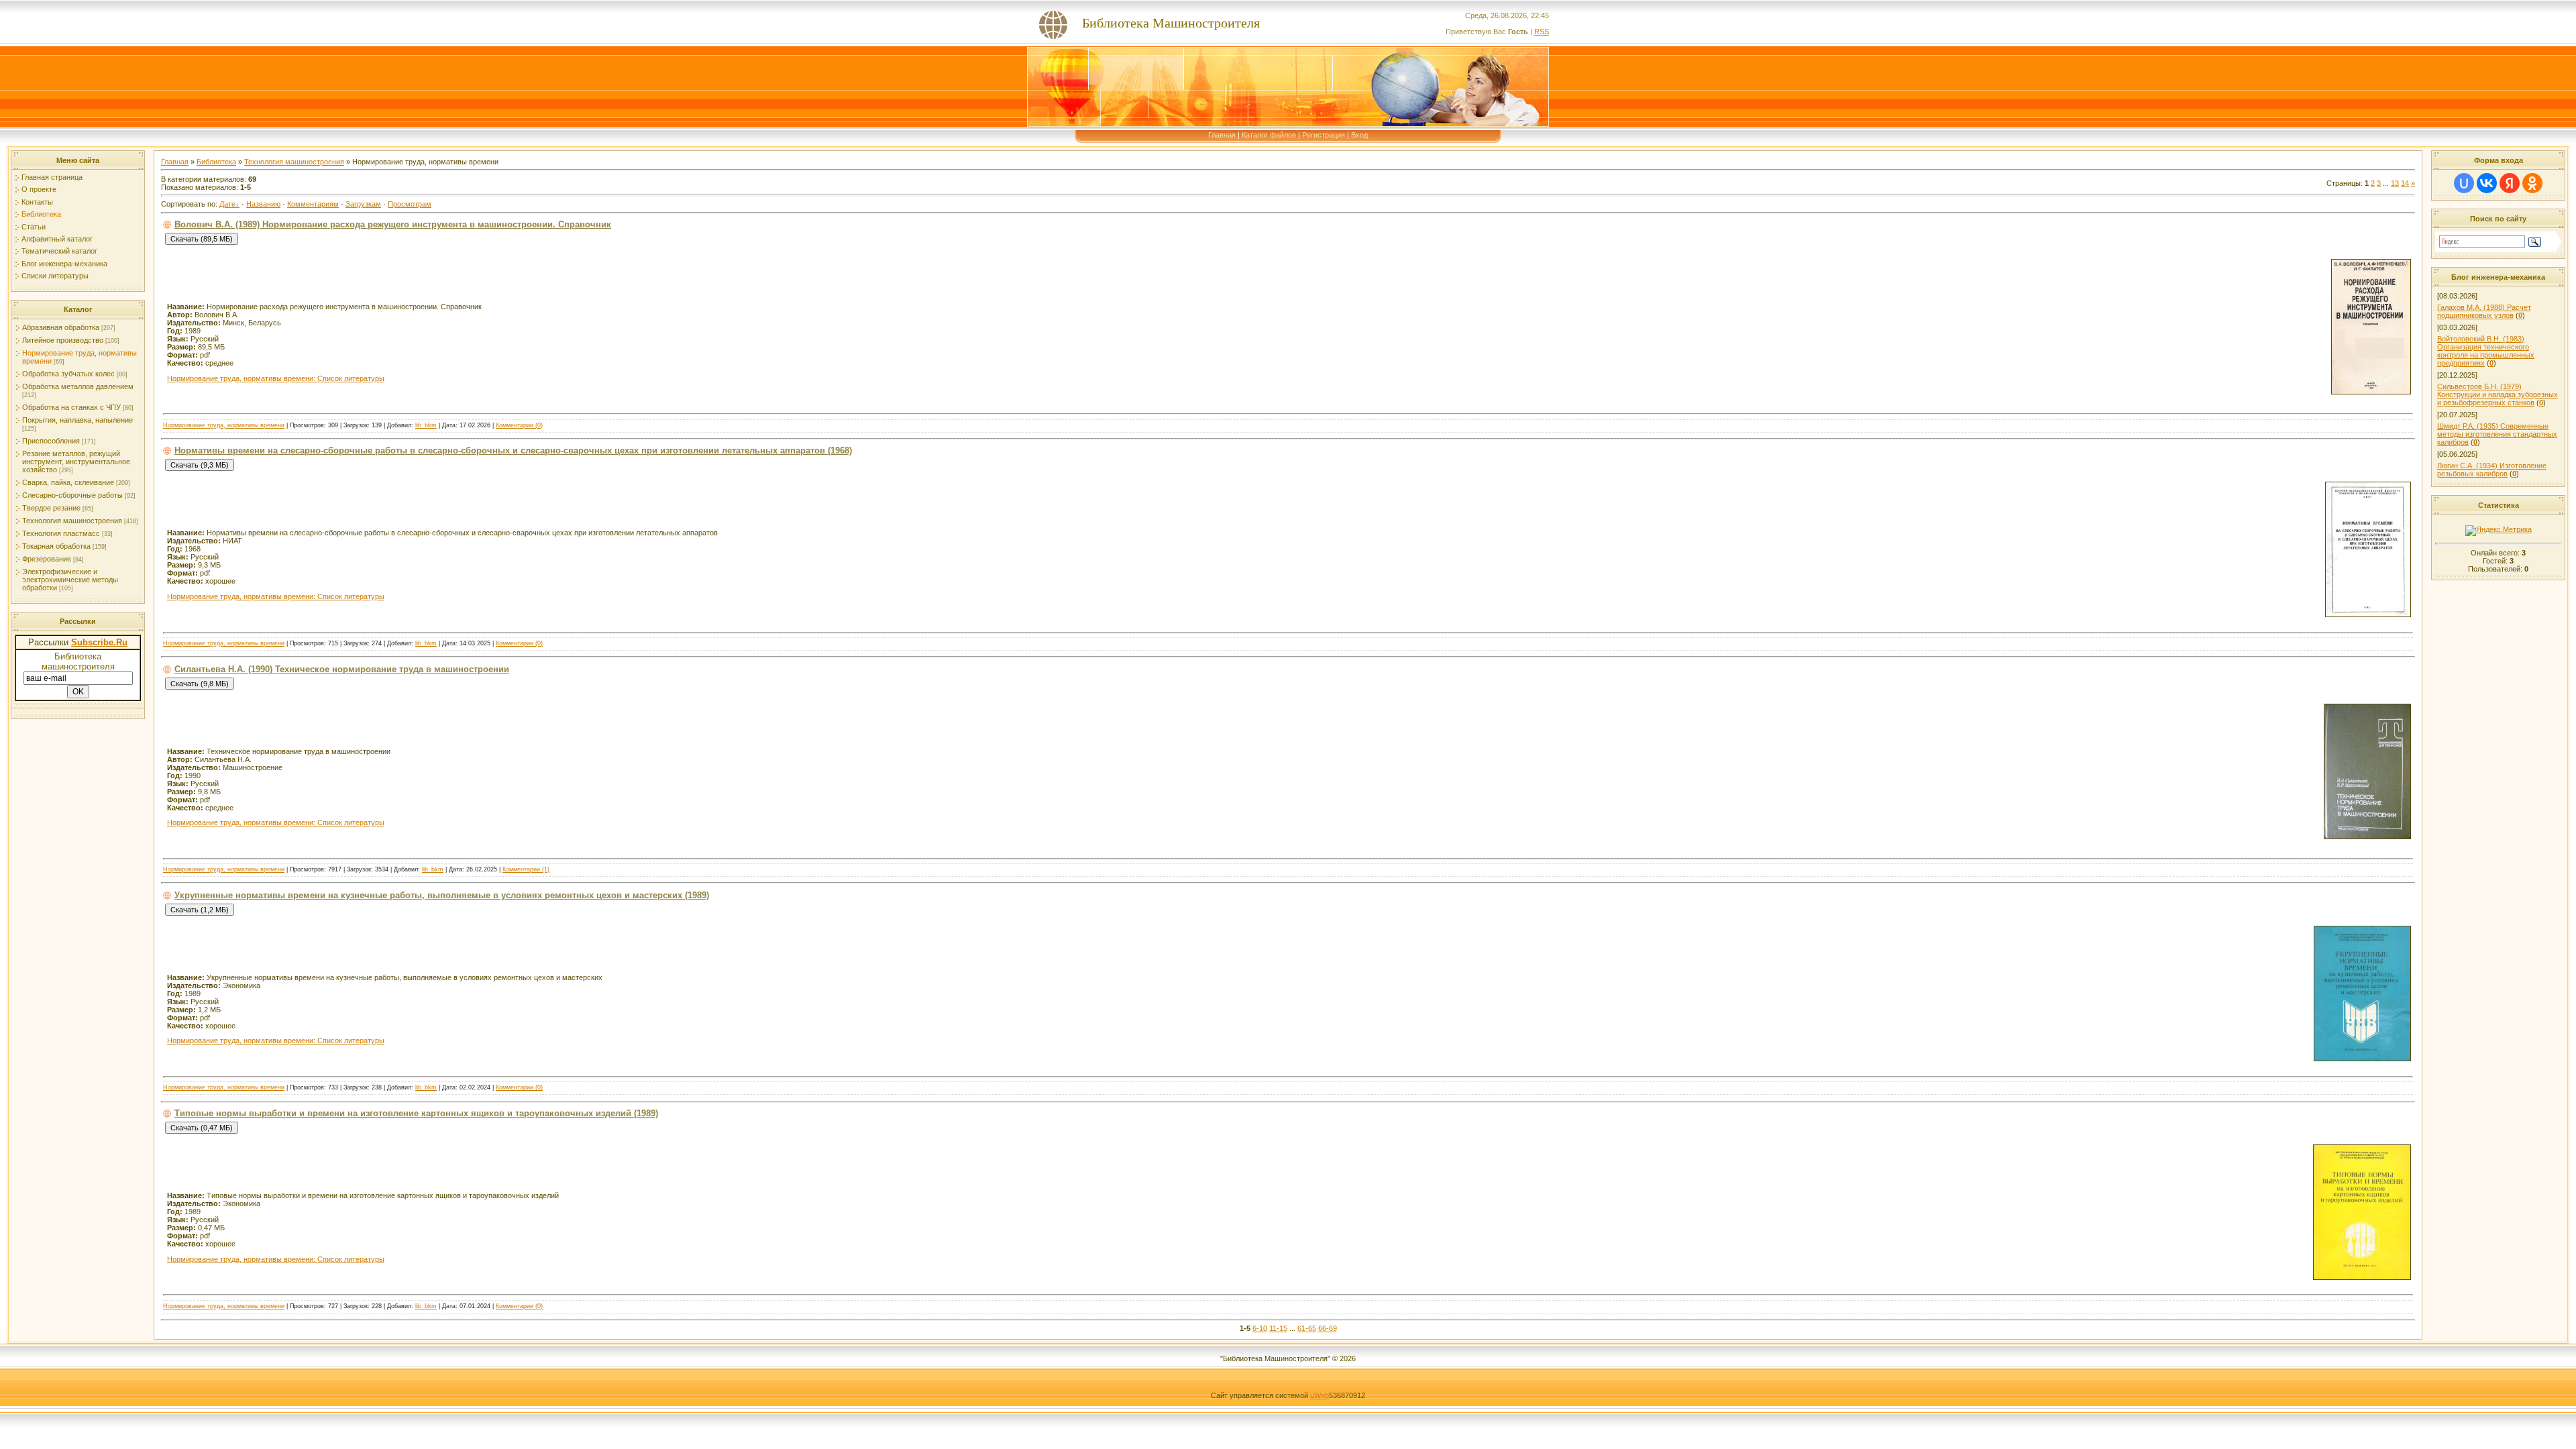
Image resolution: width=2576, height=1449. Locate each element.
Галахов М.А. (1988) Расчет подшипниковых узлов (2484, 311)
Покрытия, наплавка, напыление (77, 420)
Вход (1359, 135)
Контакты (37, 202)
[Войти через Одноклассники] (2532, 183)
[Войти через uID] (2464, 183)
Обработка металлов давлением (78, 386)
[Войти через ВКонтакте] (2487, 183)
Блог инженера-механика (64, 264)
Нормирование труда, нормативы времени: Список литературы (276, 378)
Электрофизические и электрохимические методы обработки (70, 580)
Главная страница (52, 177)
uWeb (1320, 1395)
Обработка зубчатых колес (68, 374)
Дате (227, 204)
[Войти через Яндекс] (2510, 183)
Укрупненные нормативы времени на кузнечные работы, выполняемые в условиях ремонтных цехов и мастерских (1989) (442, 895)
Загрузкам (363, 204)
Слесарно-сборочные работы (72, 495)
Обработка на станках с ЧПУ (71, 407)
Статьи (34, 227)
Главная (1222, 135)
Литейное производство (63, 340)
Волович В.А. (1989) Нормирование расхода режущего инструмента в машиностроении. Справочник (393, 224)
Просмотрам (410, 204)
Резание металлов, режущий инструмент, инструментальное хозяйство (76, 462)
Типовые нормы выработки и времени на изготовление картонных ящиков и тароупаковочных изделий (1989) (416, 1113)
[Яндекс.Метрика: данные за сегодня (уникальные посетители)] (2499, 531)
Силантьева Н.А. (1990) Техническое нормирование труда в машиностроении (342, 669)
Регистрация (1324, 135)
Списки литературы (55, 276)
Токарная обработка (56, 546)
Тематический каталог (59, 251)
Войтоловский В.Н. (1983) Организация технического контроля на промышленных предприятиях (2486, 351)
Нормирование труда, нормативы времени (224, 425)
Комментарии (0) (519, 425)
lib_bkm (426, 425)
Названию (263, 204)
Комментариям (313, 204)
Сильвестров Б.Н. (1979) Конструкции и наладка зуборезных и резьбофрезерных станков (2498, 394)
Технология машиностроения (72, 521)
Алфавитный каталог (57, 239)
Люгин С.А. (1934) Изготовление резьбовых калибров (2492, 470)
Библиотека (41, 214)
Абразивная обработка (61, 327)
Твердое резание (51, 508)
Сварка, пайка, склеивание (68, 482)
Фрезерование (47, 559)
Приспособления (51, 441)
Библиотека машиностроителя (78, 661)
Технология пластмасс (61, 533)
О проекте (39, 189)
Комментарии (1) (526, 869)
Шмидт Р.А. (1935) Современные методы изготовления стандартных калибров (2497, 434)
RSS (1542, 32)
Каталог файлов (1269, 135)
